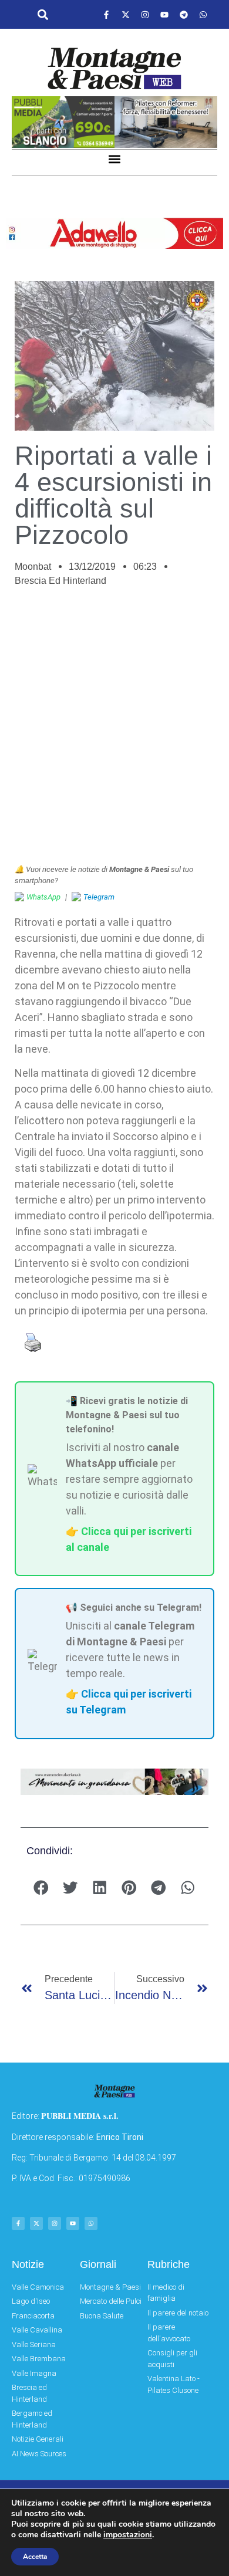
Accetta (35, 2557)
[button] (43, 15)
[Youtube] (164, 15)
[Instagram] (145, 15)
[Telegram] (184, 15)
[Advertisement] (114, 732)
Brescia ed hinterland (60, 581)
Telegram (99, 897)
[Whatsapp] (203, 15)
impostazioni (128, 2535)
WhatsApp (43, 897)
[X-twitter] (126, 15)
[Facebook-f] (106, 15)
